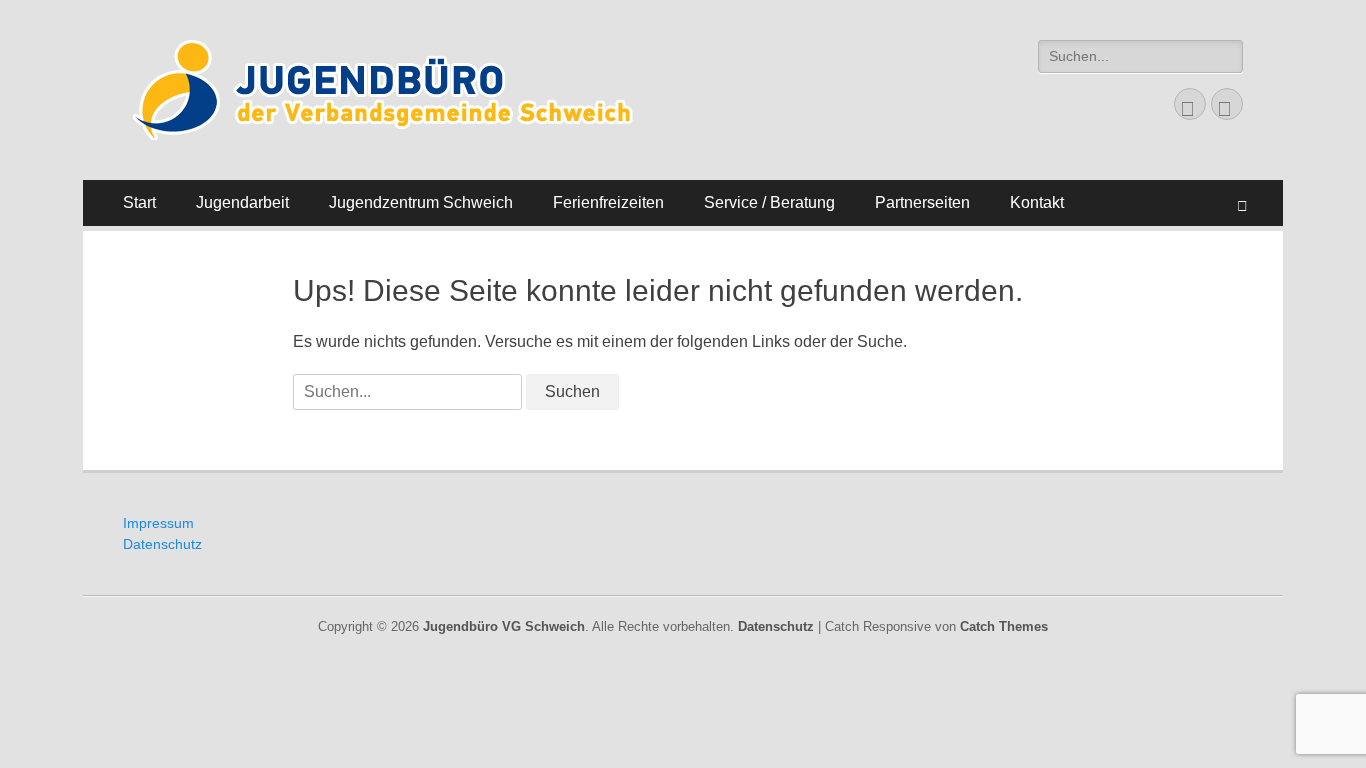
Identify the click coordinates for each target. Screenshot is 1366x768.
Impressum (158, 523)
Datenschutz (162, 544)
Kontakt (1037, 202)
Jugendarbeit (242, 202)
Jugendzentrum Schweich (421, 202)
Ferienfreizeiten (608, 202)
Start (139, 202)
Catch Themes (1004, 626)
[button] (394, 90)
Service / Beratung (769, 202)
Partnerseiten (922, 202)
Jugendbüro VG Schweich (504, 626)
